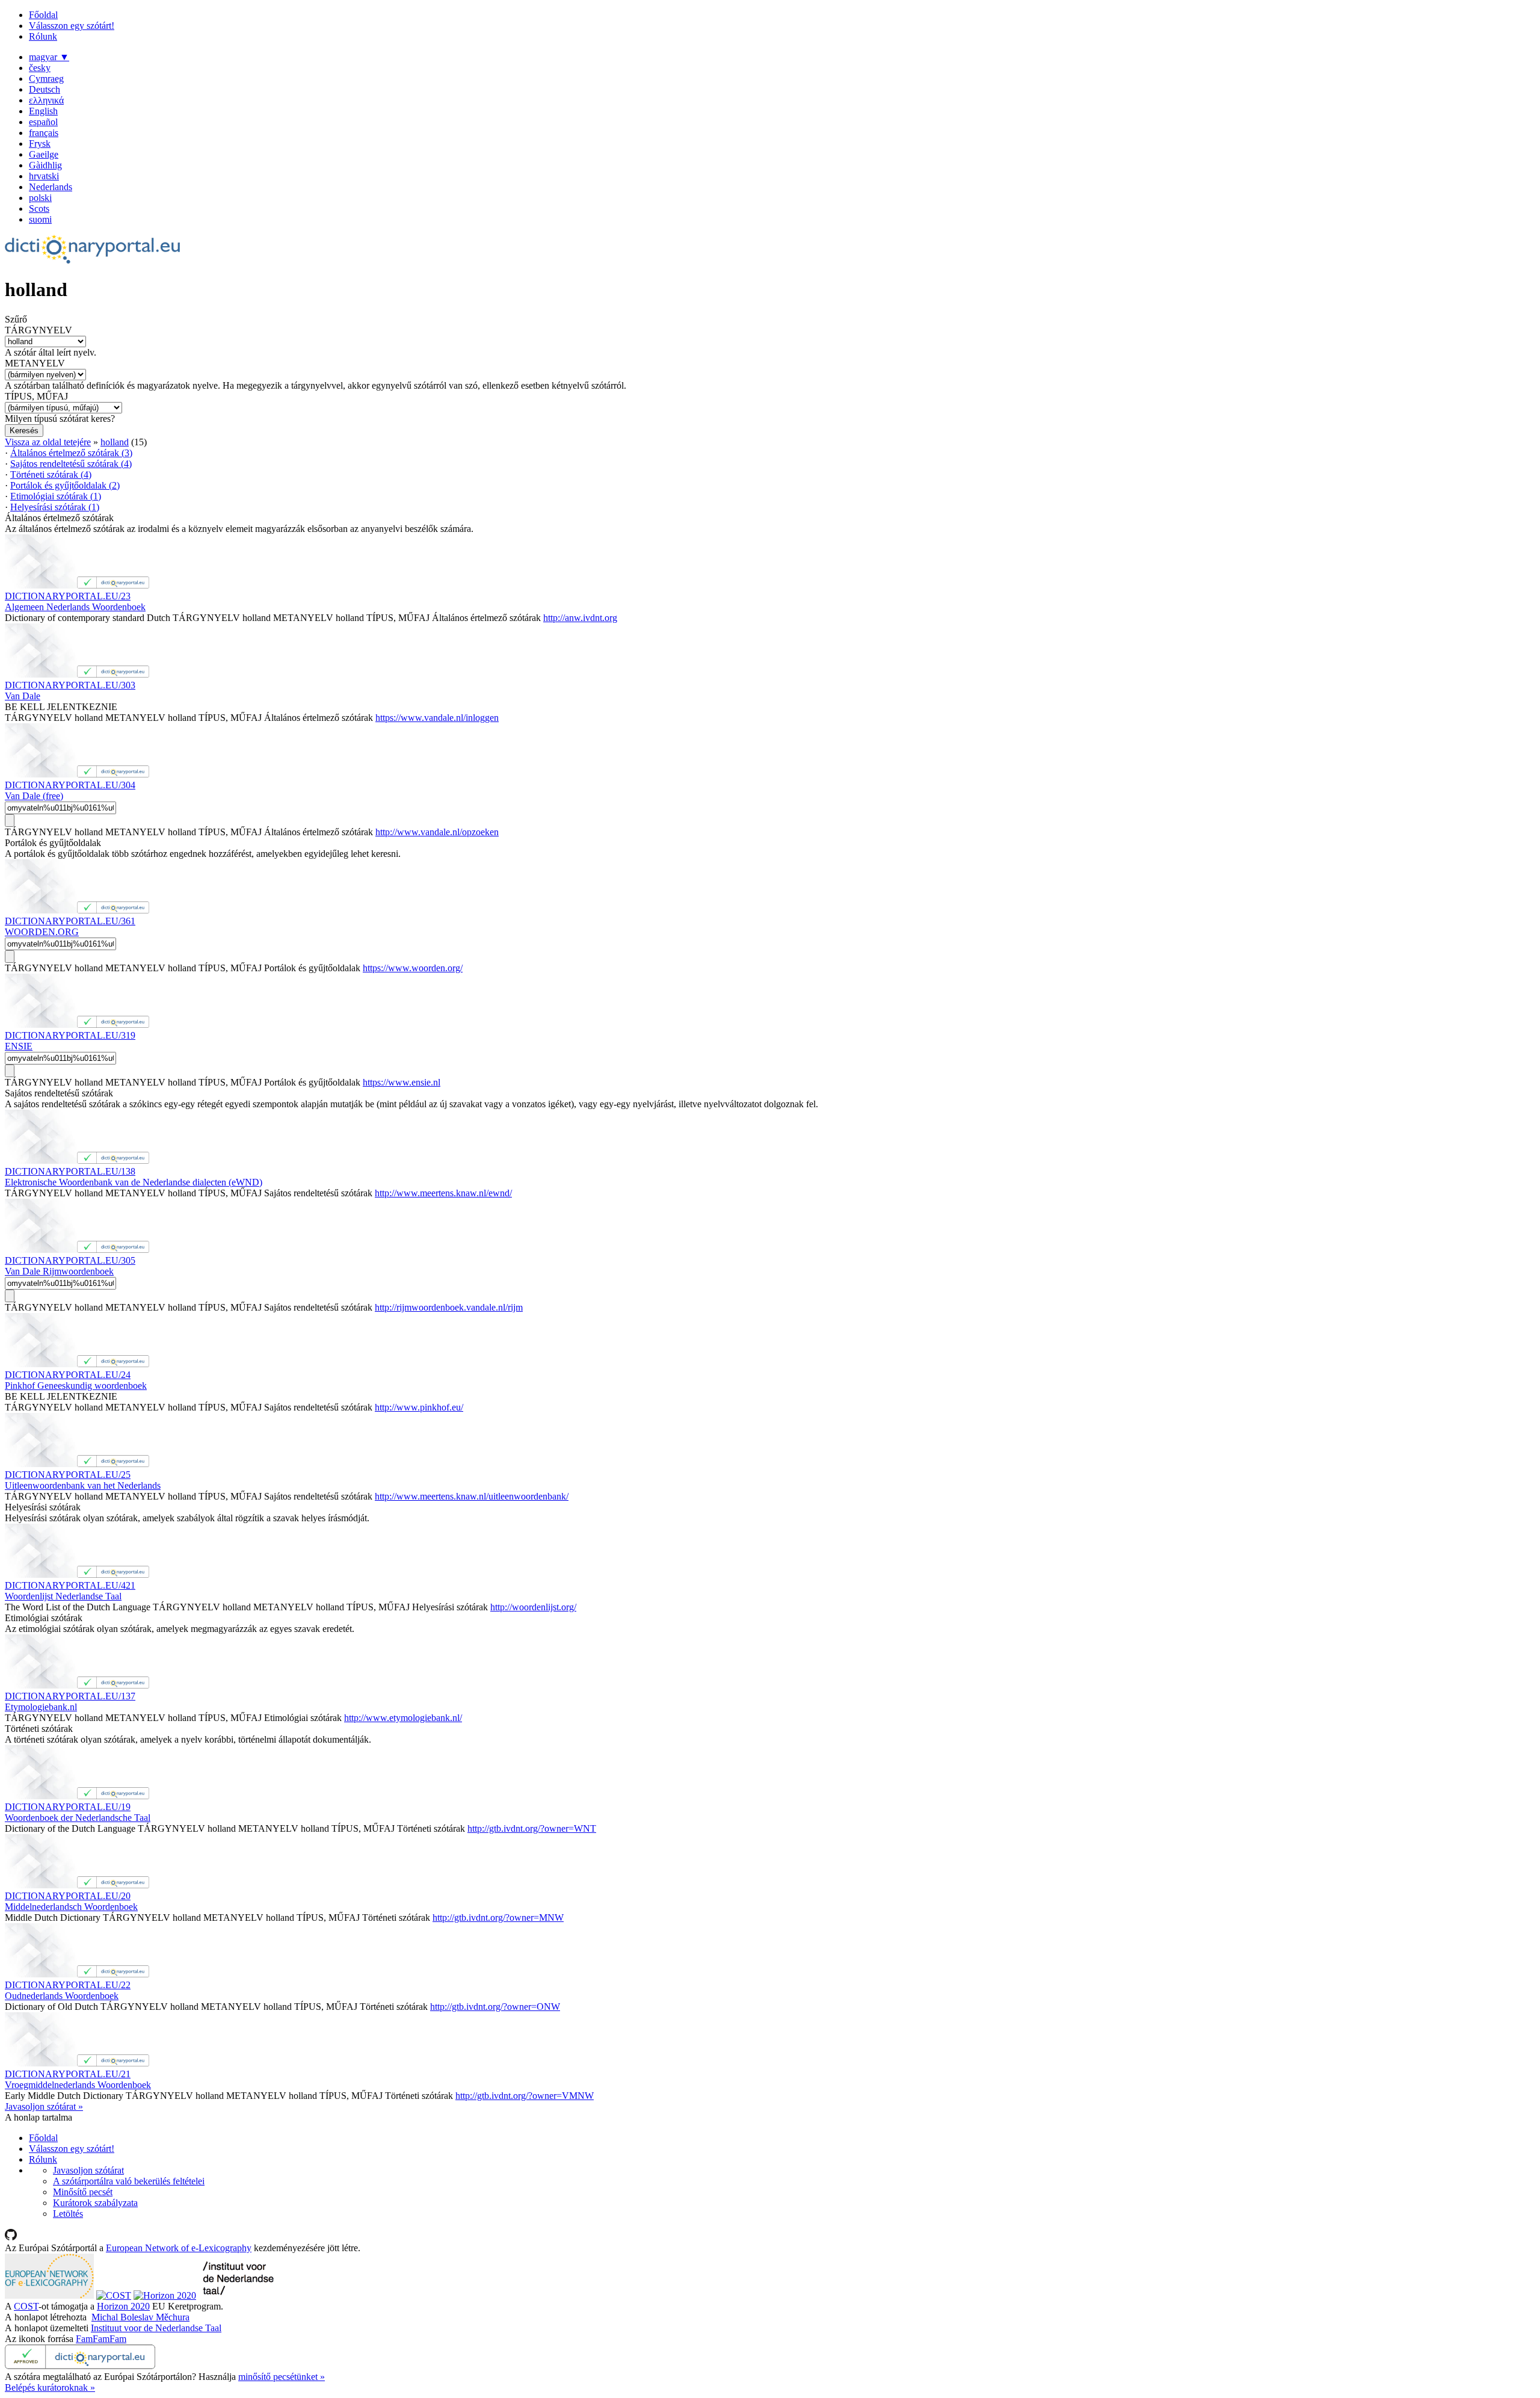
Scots (39, 209)
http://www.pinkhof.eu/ (419, 1407)
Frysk (40, 144)
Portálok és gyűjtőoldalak (65, 485)
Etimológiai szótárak (56, 496)
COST (26, 2306)
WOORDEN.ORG (42, 932)
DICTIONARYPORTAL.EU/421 (70, 1585)
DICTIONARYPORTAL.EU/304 (70, 785)
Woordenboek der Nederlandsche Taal (78, 1818)
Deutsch (45, 89)
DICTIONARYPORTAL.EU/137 (70, 1696)
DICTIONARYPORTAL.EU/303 (70, 685)
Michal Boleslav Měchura (140, 2317)
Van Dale (23, 696)
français (44, 133)
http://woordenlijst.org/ (533, 1607)
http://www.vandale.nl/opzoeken (437, 832)
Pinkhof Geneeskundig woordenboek (76, 1386)
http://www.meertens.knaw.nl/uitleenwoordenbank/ (472, 1496)
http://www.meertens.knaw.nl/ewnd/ (443, 1193)
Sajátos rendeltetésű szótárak (71, 464)
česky (40, 68)
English (43, 111)
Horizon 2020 (123, 2306)
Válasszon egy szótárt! (72, 26)
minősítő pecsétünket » (282, 2377)
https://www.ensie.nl (402, 1082)
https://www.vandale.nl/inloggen (437, 718)
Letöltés (68, 2214)
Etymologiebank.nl (41, 1707)
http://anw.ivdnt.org (580, 618)
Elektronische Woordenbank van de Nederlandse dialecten (134, 1182)
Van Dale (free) (34, 796)
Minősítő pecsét (83, 2192)
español (43, 122)
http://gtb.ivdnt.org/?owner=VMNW (525, 2096)
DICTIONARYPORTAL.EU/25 (68, 1475)
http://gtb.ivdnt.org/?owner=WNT (532, 1828)
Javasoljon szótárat (88, 2170)
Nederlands (51, 187)
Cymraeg (46, 79)
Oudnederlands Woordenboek (62, 1996)
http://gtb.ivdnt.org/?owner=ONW (495, 2007)
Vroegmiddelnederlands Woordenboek (78, 2085)
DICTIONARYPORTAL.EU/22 (68, 1985)
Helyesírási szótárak (55, 507)
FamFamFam (101, 2339)
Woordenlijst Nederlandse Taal (63, 1596)
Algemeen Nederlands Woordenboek (75, 607)
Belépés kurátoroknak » (50, 2387)
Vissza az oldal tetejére (48, 442)
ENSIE (19, 1046)
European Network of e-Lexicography (179, 2248)
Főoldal (43, 15)
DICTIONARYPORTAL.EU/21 (68, 2074)
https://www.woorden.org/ (413, 968)
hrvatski (44, 176)
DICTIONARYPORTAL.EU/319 (70, 1035)
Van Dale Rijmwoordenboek (59, 1271)
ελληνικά (46, 100)
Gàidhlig (45, 165)
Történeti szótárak (51, 474)
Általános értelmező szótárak (71, 453)
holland (115, 442)
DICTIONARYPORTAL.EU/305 (70, 1260)
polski (40, 198)
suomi (40, 219)
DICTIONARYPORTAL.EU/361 (70, 921)
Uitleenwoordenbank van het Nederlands (83, 1485)
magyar (49, 57)
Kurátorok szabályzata (95, 2203)
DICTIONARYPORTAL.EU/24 (68, 1375)
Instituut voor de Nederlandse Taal (156, 2328)
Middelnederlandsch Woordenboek (71, 1907)
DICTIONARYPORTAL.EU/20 (68, 1896)
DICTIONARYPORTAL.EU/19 (68, 1807)
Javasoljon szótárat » (44, 2106)
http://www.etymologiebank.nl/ (403, 1718)
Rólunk (43, 36)
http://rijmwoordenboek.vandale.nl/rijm (449, 1307)
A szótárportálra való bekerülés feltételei (129, 2181)
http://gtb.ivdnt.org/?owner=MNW (498, 1917)
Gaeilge (44, 154)
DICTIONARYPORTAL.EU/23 (68, 596)
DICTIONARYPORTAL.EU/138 (70, 1171)
